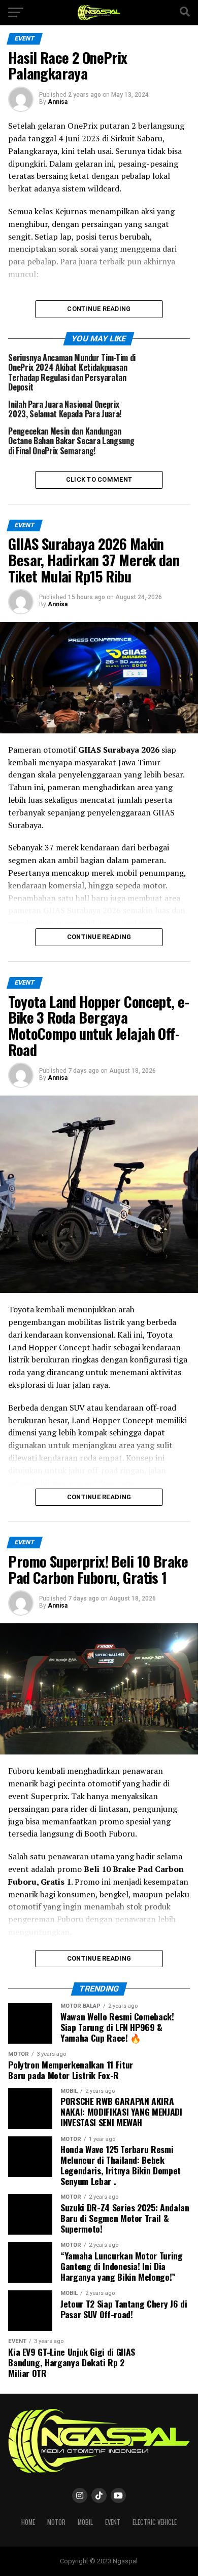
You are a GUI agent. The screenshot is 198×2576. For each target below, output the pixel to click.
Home (28, 2522)
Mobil (85, 2522)
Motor (56, 2522)
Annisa (58, 102)
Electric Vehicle (155, 2522)
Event (113, 2522)
